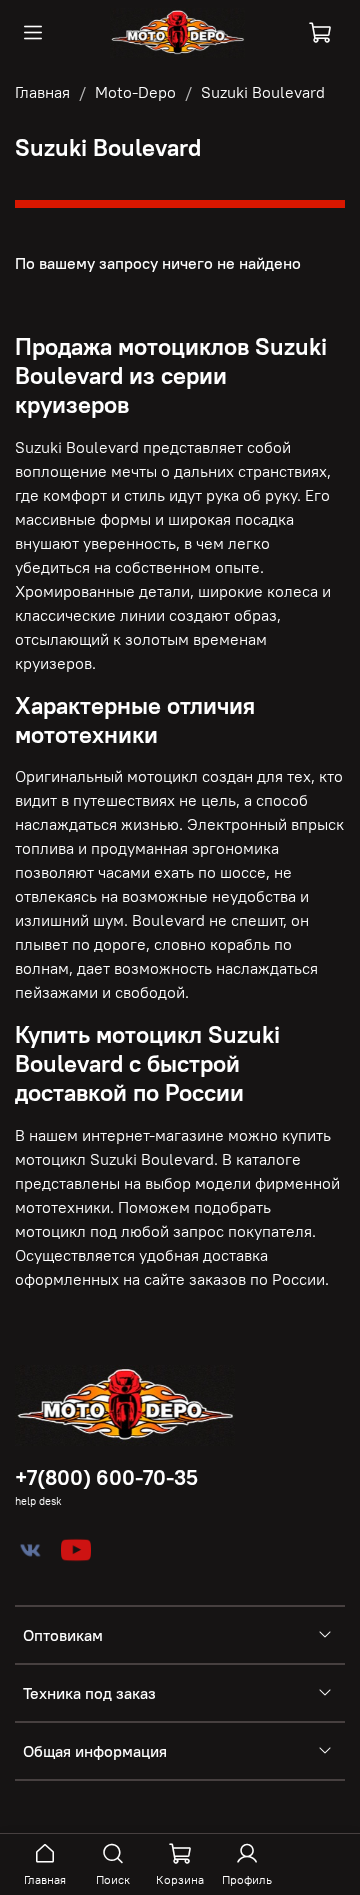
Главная (42, 92)
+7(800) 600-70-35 (106, 1477)
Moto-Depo (135, 92)
